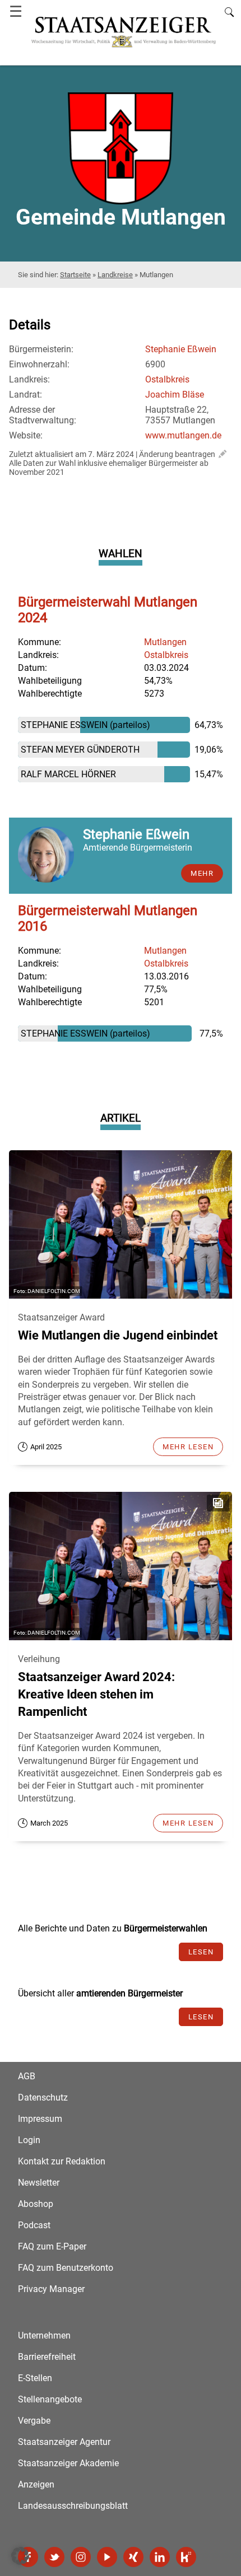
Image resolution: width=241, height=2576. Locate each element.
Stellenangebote (50, 2399)
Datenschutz (43, 2097)
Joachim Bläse (175, 395)
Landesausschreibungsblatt (73, 2506)
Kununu (186, 2557)
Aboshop (36, 2204)
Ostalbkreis (167, 379)
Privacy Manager (51, 2289)
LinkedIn (160, 2557)
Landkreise (115, 275)
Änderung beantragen (177, 454)
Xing (133, 2557)
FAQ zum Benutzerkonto (66, 2268)
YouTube (107, 2557)
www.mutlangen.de (183, 435)
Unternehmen (44, 2335)
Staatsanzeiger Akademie (68, 2463)
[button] (20, 2556)
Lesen (201, 1952)
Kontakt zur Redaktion (62, 2161)
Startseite (75, 275)
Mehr (202, 873)
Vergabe (34, 2421)
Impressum (40, 2119)
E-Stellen (35, 2378)
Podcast (34, 2225)
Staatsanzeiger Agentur (64, 2442)
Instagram (81, 2557)
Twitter (54, 2557)
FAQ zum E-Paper (52, 2246)
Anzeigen (36, 2484)
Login (29, 2140)
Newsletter (39, 2183)
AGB (27, 2076)
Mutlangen (165, 642)
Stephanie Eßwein (181, 349)
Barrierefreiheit (47, 2357)
